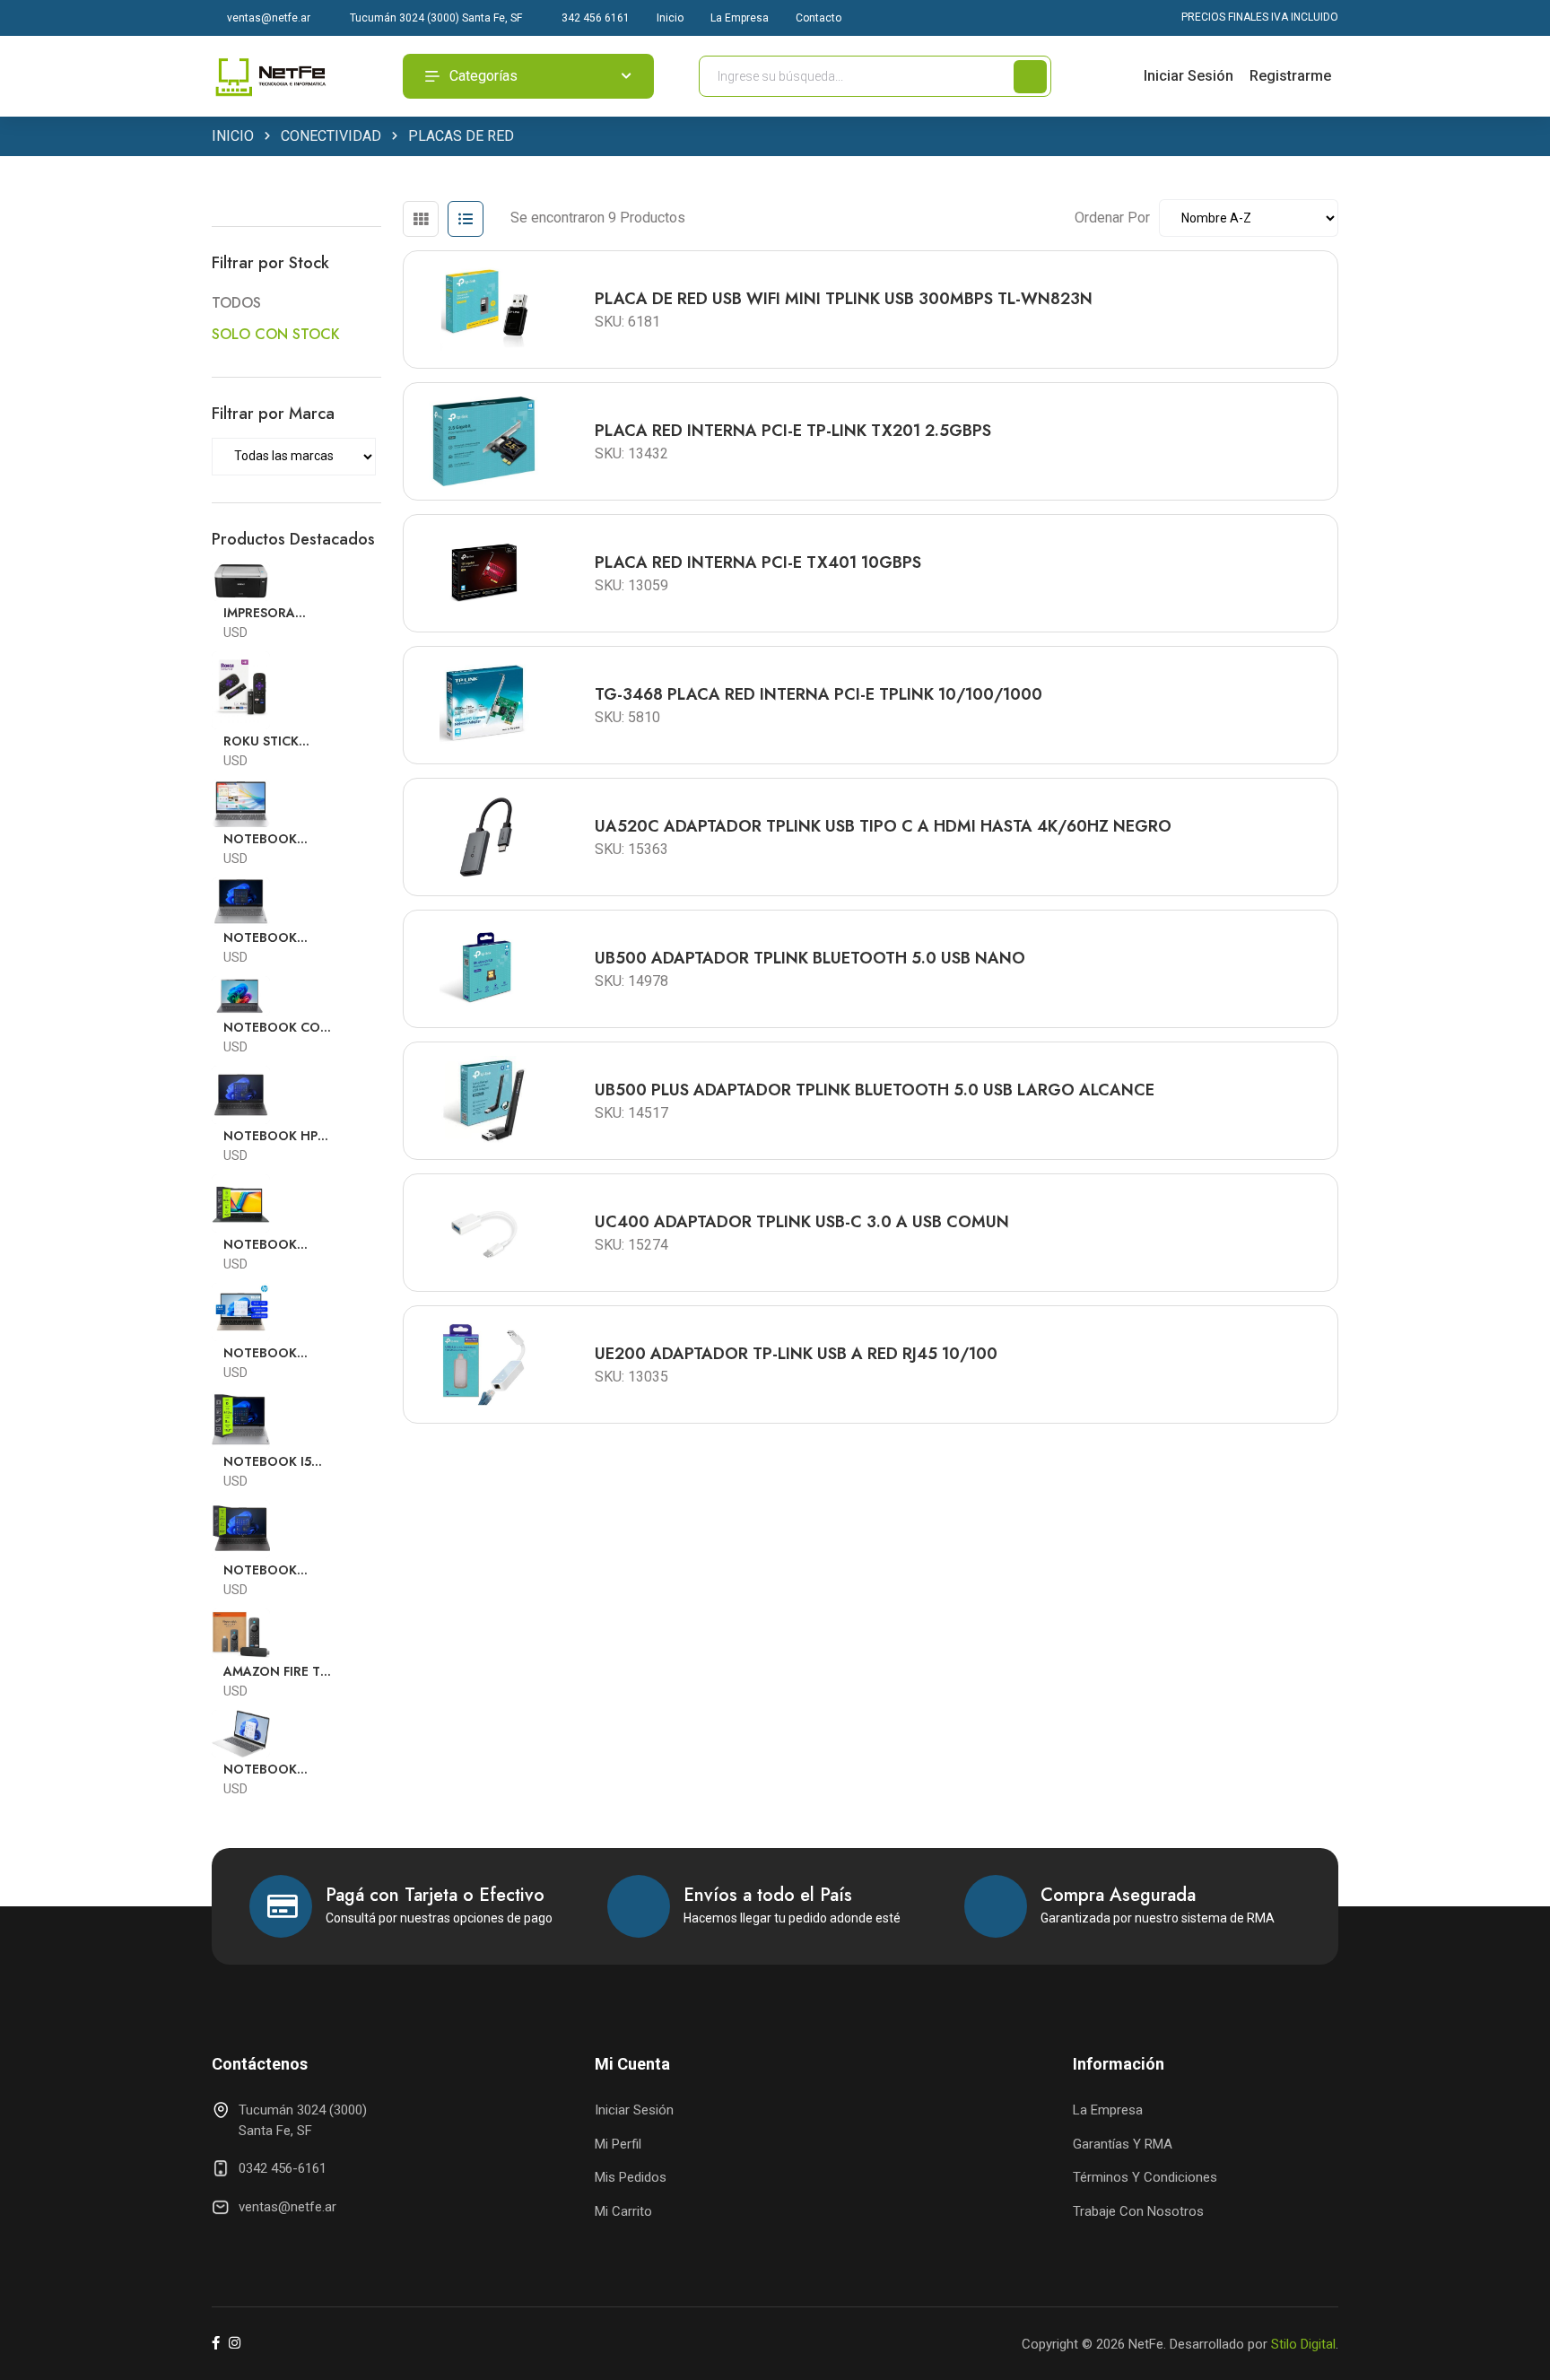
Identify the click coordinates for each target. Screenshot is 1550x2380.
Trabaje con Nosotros (1138, 2211)
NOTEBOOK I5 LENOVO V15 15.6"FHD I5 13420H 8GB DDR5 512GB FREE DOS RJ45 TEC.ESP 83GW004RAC (279, 1462)
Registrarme (1290, 76)
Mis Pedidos (631, 2177)
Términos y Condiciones (1145, 2177)
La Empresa (740, 18)
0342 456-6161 (283, 2168)
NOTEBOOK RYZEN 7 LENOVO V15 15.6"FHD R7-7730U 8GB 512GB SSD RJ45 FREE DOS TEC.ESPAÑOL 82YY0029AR (278, 938)
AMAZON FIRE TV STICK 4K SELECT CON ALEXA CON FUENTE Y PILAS (277, 1672)
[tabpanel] (871, 830)
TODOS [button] (236, 303)
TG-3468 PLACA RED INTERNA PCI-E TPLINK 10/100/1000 (819, 694)
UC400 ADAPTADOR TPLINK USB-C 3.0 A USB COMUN (802, 1222)
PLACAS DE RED (461, 136)
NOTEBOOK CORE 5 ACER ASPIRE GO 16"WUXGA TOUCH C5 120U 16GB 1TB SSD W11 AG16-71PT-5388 (279, 1028)
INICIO (233, 136)
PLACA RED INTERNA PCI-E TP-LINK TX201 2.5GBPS (793, 431)
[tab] (421, 219)
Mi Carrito (623, 2211)
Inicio (670, 18)
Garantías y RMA (1123, 2144)
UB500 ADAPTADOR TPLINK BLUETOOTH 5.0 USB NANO (810, 958)
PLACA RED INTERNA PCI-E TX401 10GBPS (758, 562)
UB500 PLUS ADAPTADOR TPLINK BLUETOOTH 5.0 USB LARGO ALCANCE (875, 1090)
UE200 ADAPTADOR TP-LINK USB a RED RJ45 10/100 (796, 1354)
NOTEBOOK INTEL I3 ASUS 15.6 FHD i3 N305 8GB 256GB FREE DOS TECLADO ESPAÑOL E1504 (276, 1245)
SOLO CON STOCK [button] (276, 334)
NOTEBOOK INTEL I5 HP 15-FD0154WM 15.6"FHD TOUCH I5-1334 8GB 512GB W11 (276, 839)
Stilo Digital (1303, 2344)
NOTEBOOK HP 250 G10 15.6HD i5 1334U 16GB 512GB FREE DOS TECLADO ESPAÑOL (274, 1136)
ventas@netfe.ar (267, 18)
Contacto (819, 18)
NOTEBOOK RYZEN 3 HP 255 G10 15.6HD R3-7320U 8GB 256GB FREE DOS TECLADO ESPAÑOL (276, 1570)
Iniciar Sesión (1189, 76)
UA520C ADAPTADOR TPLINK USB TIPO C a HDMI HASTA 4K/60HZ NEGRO (883, 826)
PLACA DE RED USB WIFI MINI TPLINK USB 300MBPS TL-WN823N (844, 299)
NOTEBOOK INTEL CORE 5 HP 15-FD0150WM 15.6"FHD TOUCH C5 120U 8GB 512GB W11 (276, 1770)
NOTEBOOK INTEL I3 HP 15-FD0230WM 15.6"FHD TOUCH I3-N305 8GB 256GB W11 (276, 1353)
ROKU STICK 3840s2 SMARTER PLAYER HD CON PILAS (278, 741)
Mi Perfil (618, 2144)
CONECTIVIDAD (331, 136)
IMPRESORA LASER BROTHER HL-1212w (274, 613)
